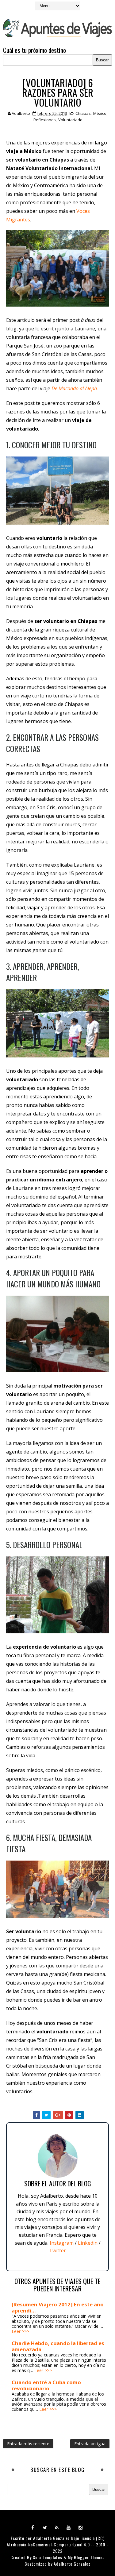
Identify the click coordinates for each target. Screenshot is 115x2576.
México (100, 113)
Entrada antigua (90, 2444)
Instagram (62, 2243)
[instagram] (81, 2527)
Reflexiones (45, 120)
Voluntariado (70, 120)
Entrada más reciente (28, 2444)
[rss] (57, 2527)
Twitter (57, 2250)
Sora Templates (48, 2557)
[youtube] (69, 2527)
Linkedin (88, 2243)
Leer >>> (20, 2331)
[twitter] (45, 2527)
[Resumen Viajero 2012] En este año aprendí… (58, 2307)
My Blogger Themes (86, 2557)
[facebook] (33, 2527)
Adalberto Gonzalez (52, 2538)
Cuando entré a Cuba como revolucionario (46, 2385)
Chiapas (83, 113)
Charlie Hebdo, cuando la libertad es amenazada (58, 2346)
